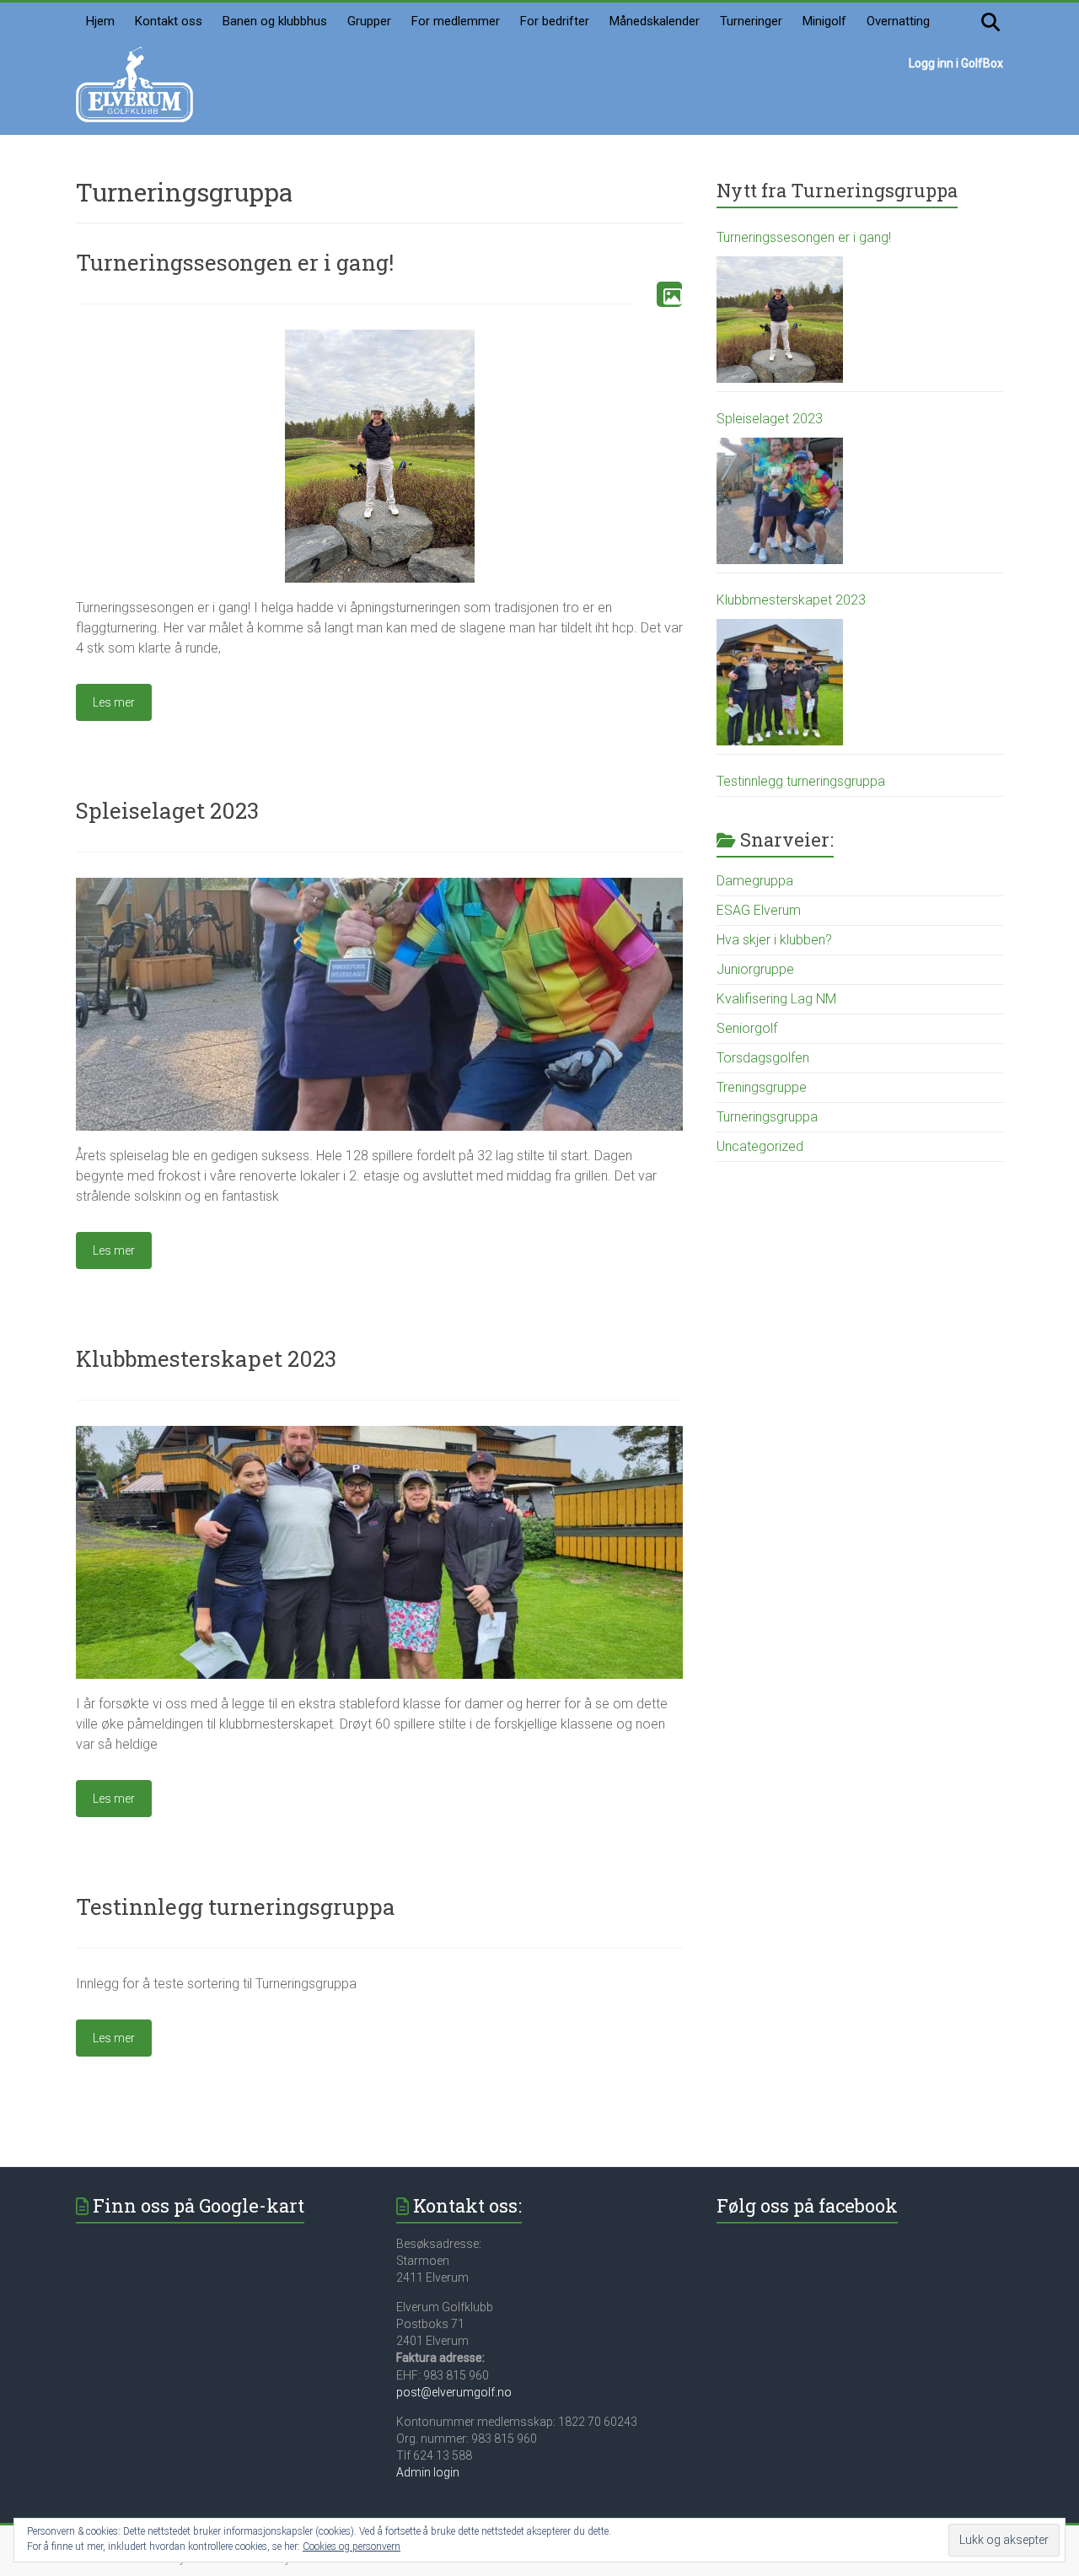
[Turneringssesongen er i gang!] (380, 338)
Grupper (369, 21)
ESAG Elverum (759, 910)
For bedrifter (555, 21)
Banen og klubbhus (275, 21)
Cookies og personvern (352, 2546)
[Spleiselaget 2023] (379, 886)
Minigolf (824, 21)
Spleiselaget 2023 (167, 810)
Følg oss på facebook (807, 2205)
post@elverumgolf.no (454, 2392)
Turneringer (751, 21)
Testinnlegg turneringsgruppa (236, 1906)
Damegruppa (755, 881)
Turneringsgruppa (767, 1117)
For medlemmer (456, 21)
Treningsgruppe (762, 1087)
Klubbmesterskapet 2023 (206, 1358)
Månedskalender (655, 21)
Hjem (100, 21)
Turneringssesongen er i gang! (235, 262)
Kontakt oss (169, 21)
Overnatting (898, 21)
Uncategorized (760, 1146)
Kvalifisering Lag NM (776, 999)
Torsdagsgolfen (763, 1058)
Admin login (428, 2472)
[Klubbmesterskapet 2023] (379, 1434)
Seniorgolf (747, 1028)
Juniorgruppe (755, 969)
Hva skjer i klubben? (774, 940)
